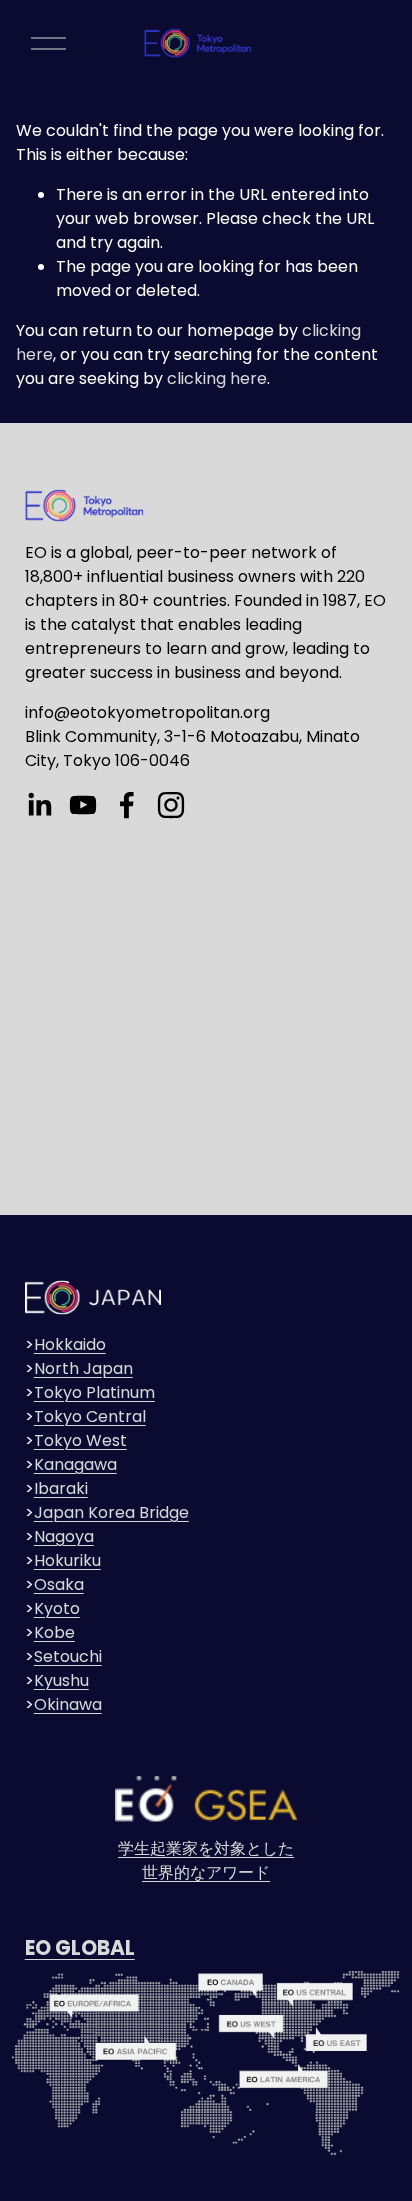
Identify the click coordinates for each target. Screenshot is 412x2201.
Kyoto (57, 1608)
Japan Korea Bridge (111, 1512)
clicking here (217, 378)
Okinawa (68, 1704)
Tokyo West (80, 1440)
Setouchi (68, 1656)
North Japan (83, 1368)
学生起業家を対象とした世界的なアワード (206, 1860)
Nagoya (64, 1536)
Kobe (54, 1632)
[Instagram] (171, 805)
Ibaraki (61, 1488)
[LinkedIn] (39, 805)
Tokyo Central (90, 1416)
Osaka (59, 1584)
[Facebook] (127, 805)
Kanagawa (75, 1464)
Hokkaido (70, 1344)
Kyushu (61, 1680)
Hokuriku (67, 1560)
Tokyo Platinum (94, 1392)
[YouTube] (83, 805)
